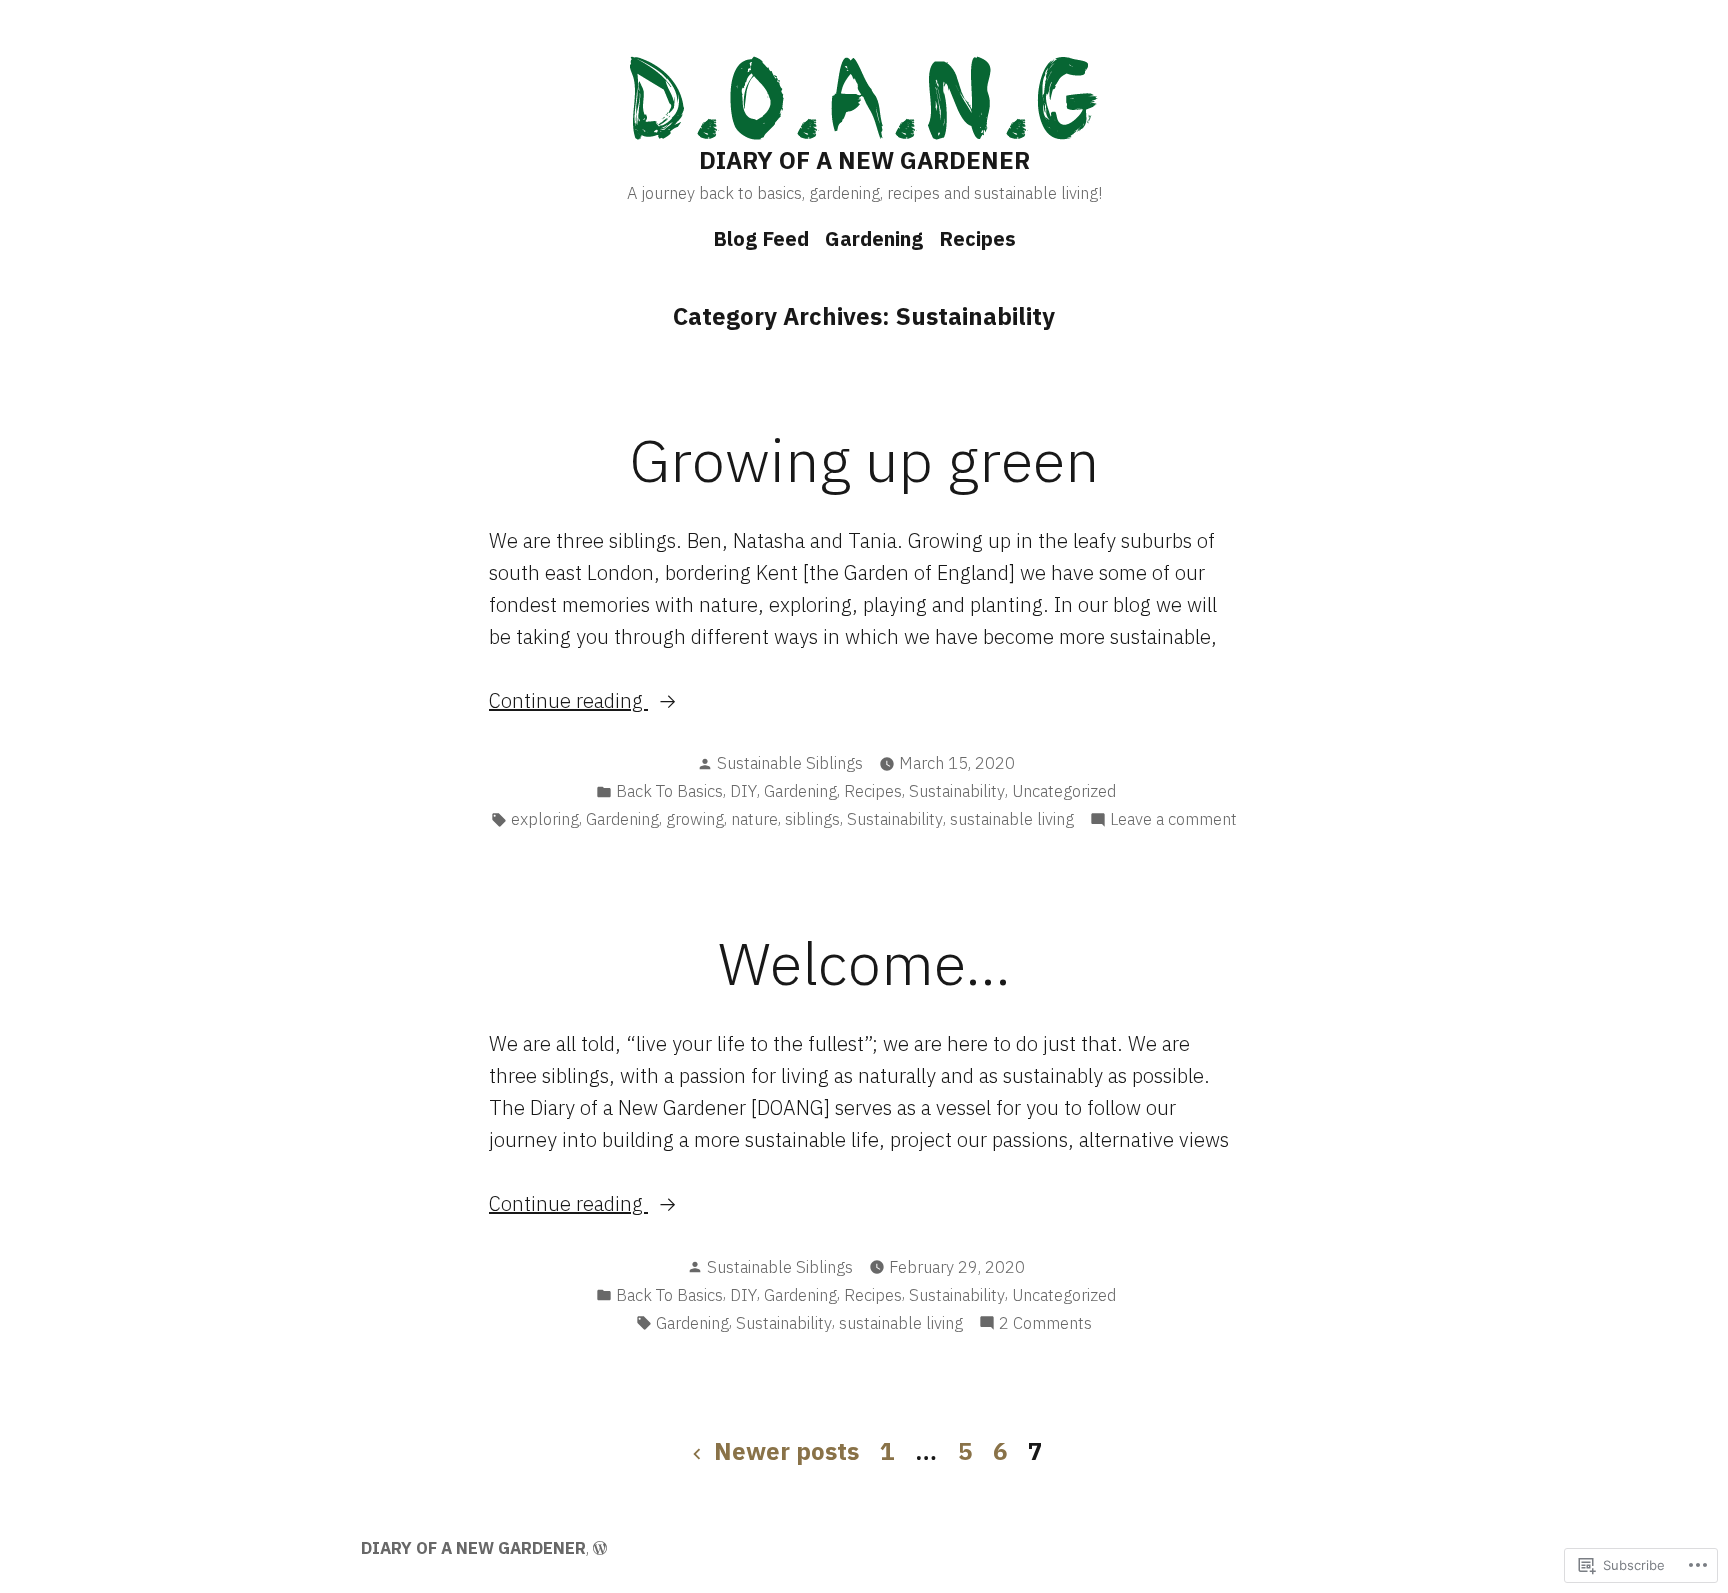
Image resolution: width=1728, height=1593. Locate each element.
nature (754, 819)
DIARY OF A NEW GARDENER (864, 160)
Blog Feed (761, 238)
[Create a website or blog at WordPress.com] (600, 1548)
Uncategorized (1064, 791)
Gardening (874, 238)
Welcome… (864, 962)
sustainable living (1012, 819)
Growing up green (864, 459)
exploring (545, 819)
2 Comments (1045, 1324)
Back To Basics (669, 791)
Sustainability (957, 791)
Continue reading (568, 701)
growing (695, 819)
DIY (743, 791)
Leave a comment (1173, 820)
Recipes (977, 238)
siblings (812, 819)
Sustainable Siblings (790, 763)
